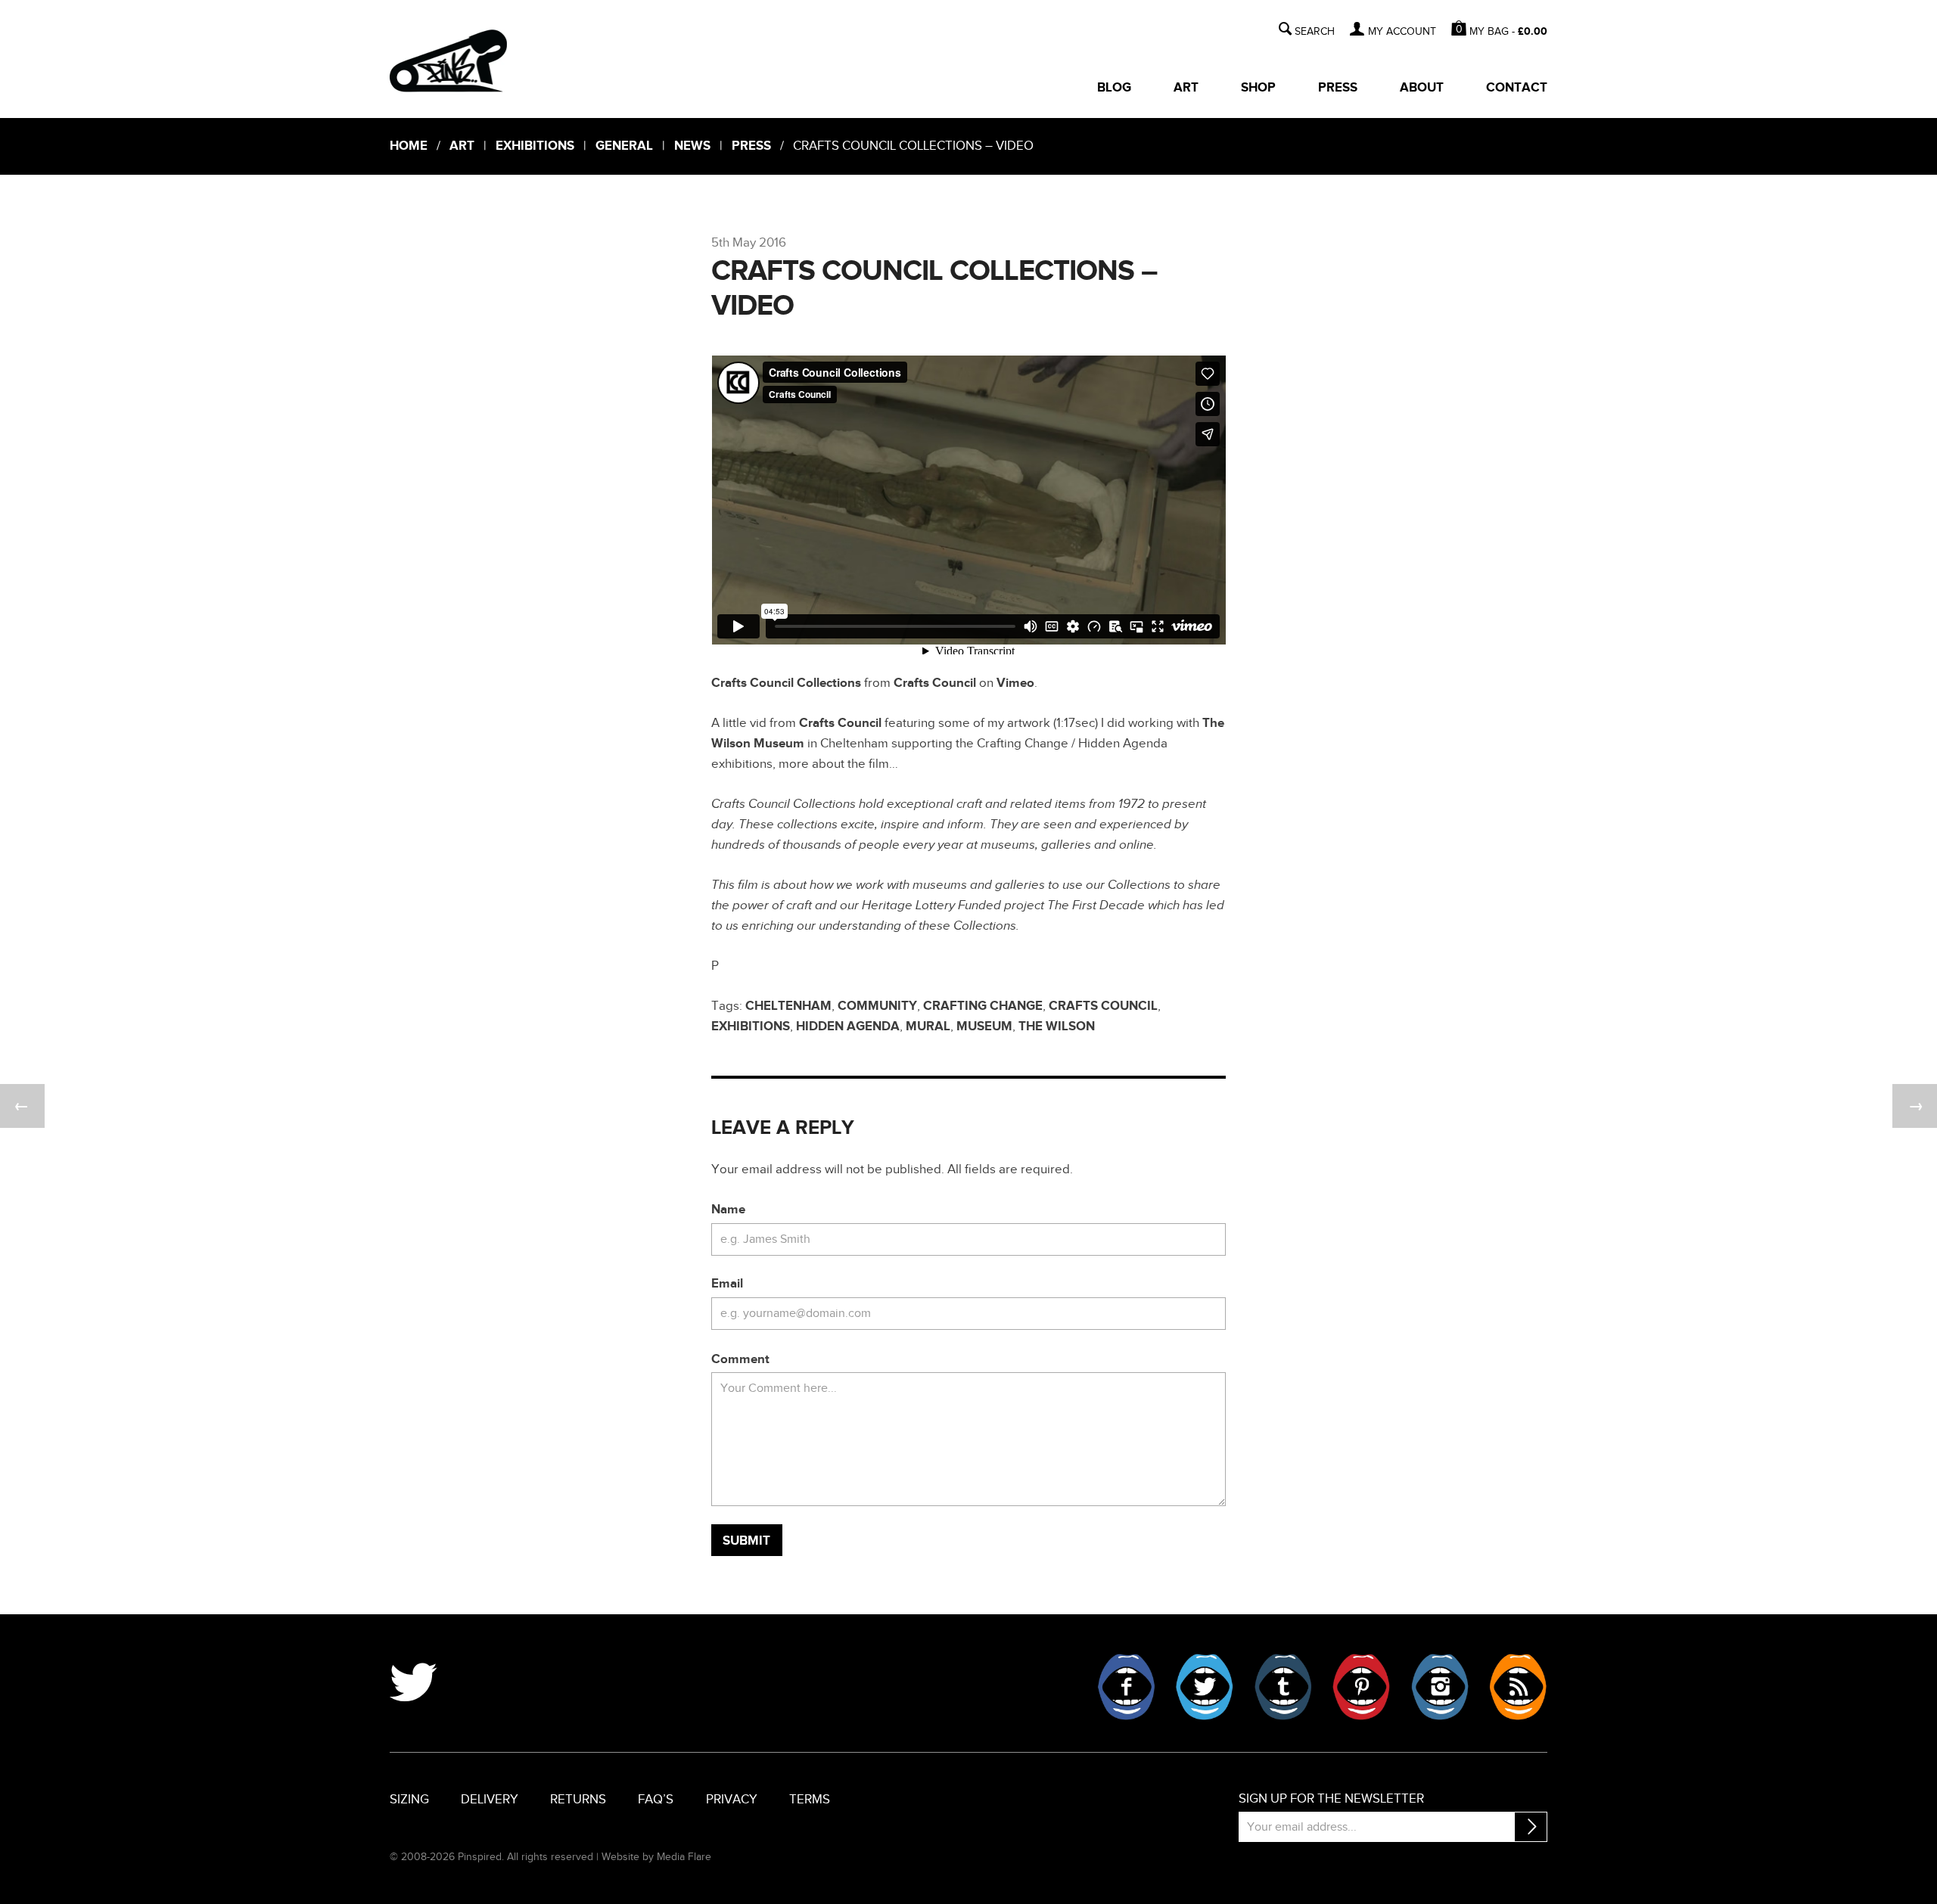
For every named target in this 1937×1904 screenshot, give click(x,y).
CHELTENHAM (788, 1006)
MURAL (928, 1027)
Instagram (1440, 1687)
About (1422, 88)
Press (1338, 88)
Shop (1258, 88)
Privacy (732, 1800)
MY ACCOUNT (1402, 32)
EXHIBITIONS (751, 1027)
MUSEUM (984, 1027)
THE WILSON (1057, 1027)
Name (728, 1210)
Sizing (409, 1800)
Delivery (490, 1800)
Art (1186, 88)
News (692, 146)
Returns (578, 1800)
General (624, 146)
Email (727, 1284)
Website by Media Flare (656, 1857)
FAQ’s (656, 1800)
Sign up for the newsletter (1331, 1799)
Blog (1114, 88)
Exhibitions (535, 146)
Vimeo (1015, 683)
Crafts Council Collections (786, 683)
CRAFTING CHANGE (983, 1006)
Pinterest (1361, 1687)
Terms (810, 1800)
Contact (1517, 88)
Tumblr (1283, 1687)
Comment (740, 1359)
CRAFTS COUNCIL (1103, 1006)
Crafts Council (935, 683)
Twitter (1205, 1687)
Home (409, 146)
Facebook (1127, 1687)
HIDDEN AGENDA (848, 1027)
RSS (1518, 1687)
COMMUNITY (877, 1006)
